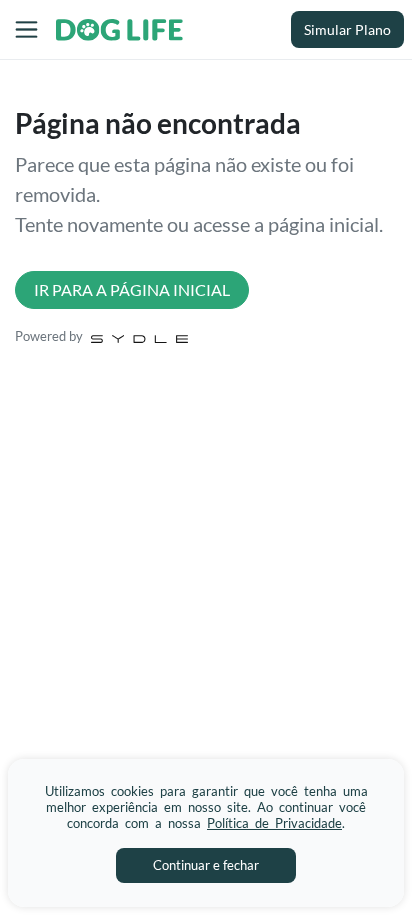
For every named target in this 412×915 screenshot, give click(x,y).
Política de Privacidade (274, 823)
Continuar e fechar (206, 865)
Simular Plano (347, 29)
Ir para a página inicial (132, 289)
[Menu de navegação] (26, 29)
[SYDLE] (139, 337)
